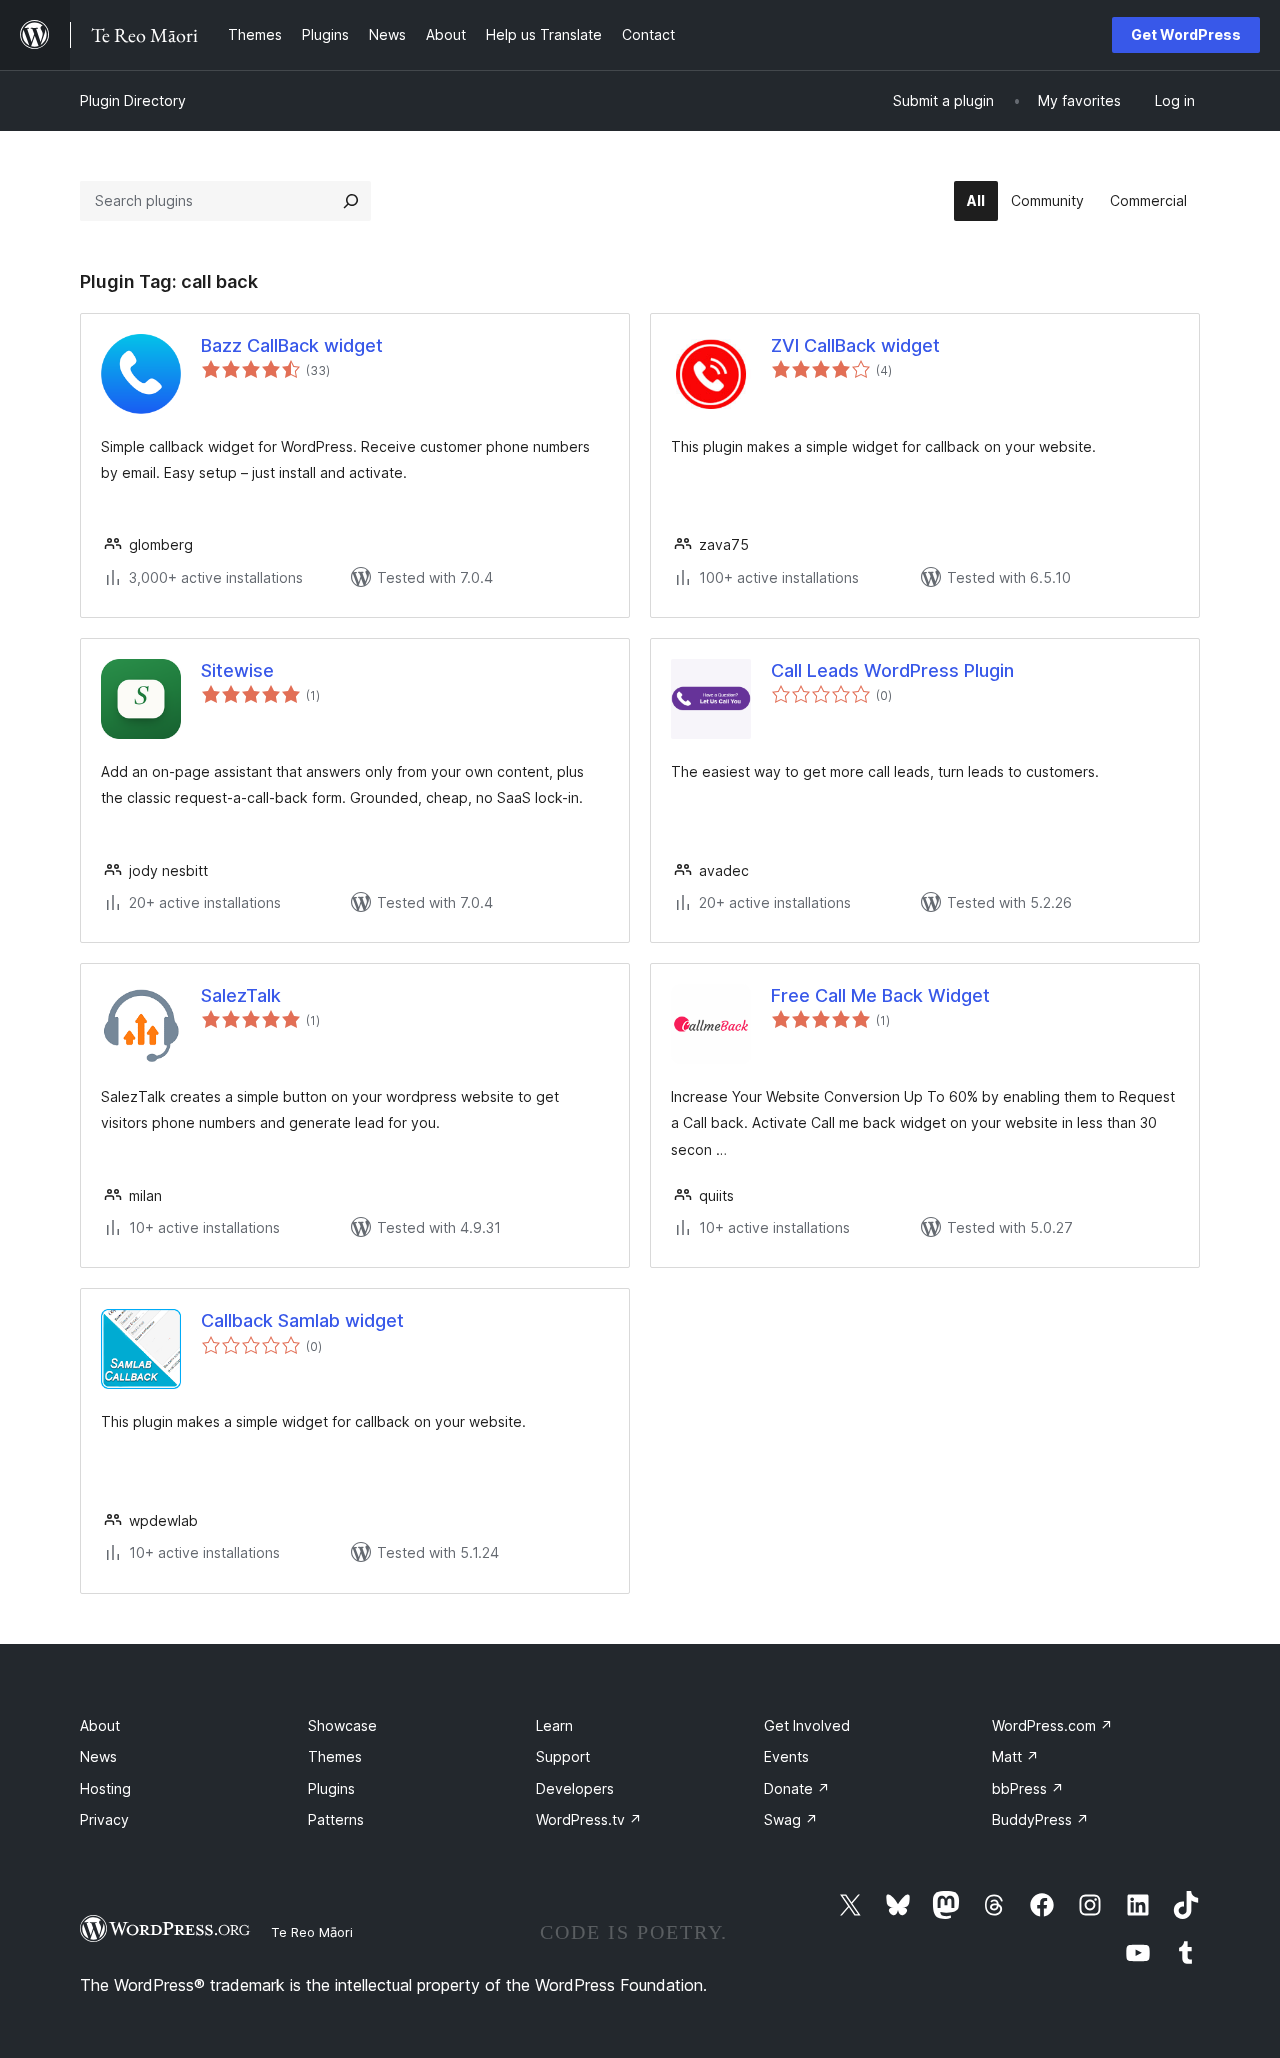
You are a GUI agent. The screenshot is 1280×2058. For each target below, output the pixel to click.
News (98, 1756)
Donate (797, 1788)
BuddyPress (1040, 1819)
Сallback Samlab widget (302, 1320)
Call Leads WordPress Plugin (892, 670)
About (100, 1725)
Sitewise (237, 670)
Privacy (104, 1819)
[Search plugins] (351, 201)
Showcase (342, 1725)
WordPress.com (1052, 1725)
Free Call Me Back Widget (880, 995)
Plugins (331, 1788)
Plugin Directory (133, 100)
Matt (1015, 1756)
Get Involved (807, 1725)
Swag (791, 1819)
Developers (575, 1788)
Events (786, 1756)
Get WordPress (1186, 34)
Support (563, 1756)
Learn (554, 1725)
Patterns (336, 1819)
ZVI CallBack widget (855, 345)
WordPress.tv (589, 1819)
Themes (335, 1756)
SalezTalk (241, 995)
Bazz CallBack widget (292, 345)
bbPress (1028, 1788)
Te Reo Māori (312, 1932)
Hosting (105, 1788)
